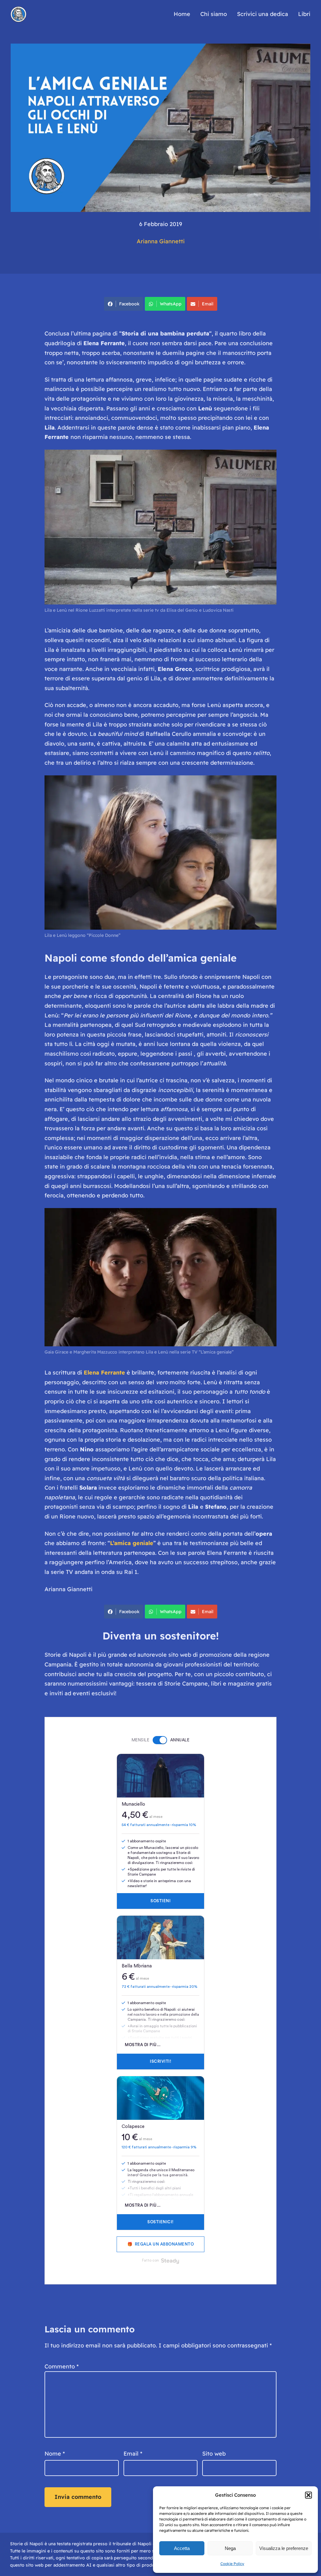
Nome (55, 2454)
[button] (308, 2495)
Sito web (214, 2454)
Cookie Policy (232, 2564)
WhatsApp (171, 304)
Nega (230, 2548)
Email (208, 304)
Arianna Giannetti (161, 241)
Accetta (182, 2548)
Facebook (129, 304)
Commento (62, 2366)
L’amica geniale (132, 1543)
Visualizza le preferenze (284, 2548)
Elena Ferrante (104, 1372)
